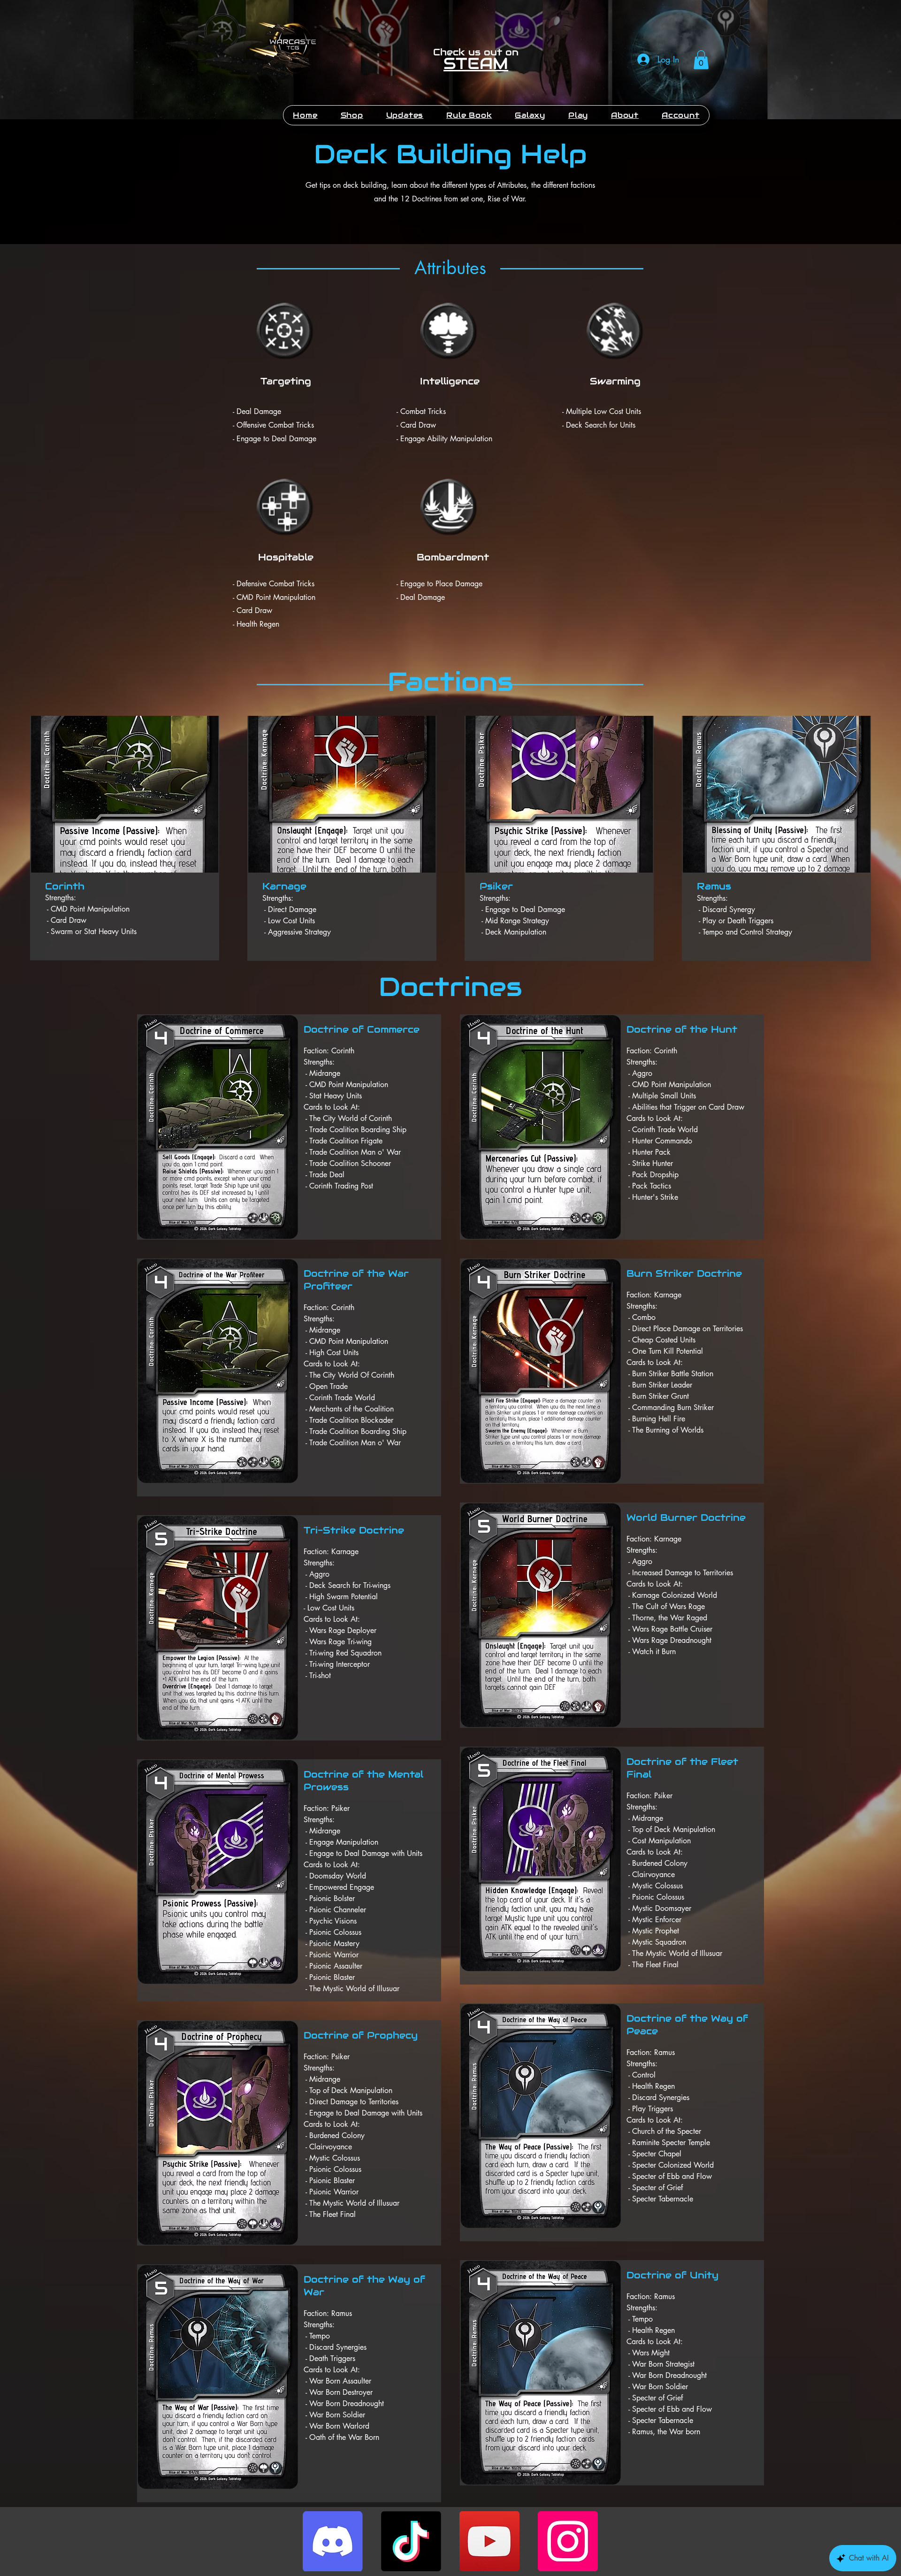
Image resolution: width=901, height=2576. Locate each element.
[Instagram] (568, 2541)
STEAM (476, 63)
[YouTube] (489, 2541)
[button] (701, 60)
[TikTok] (411, 2541)
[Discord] (333, 2541)
